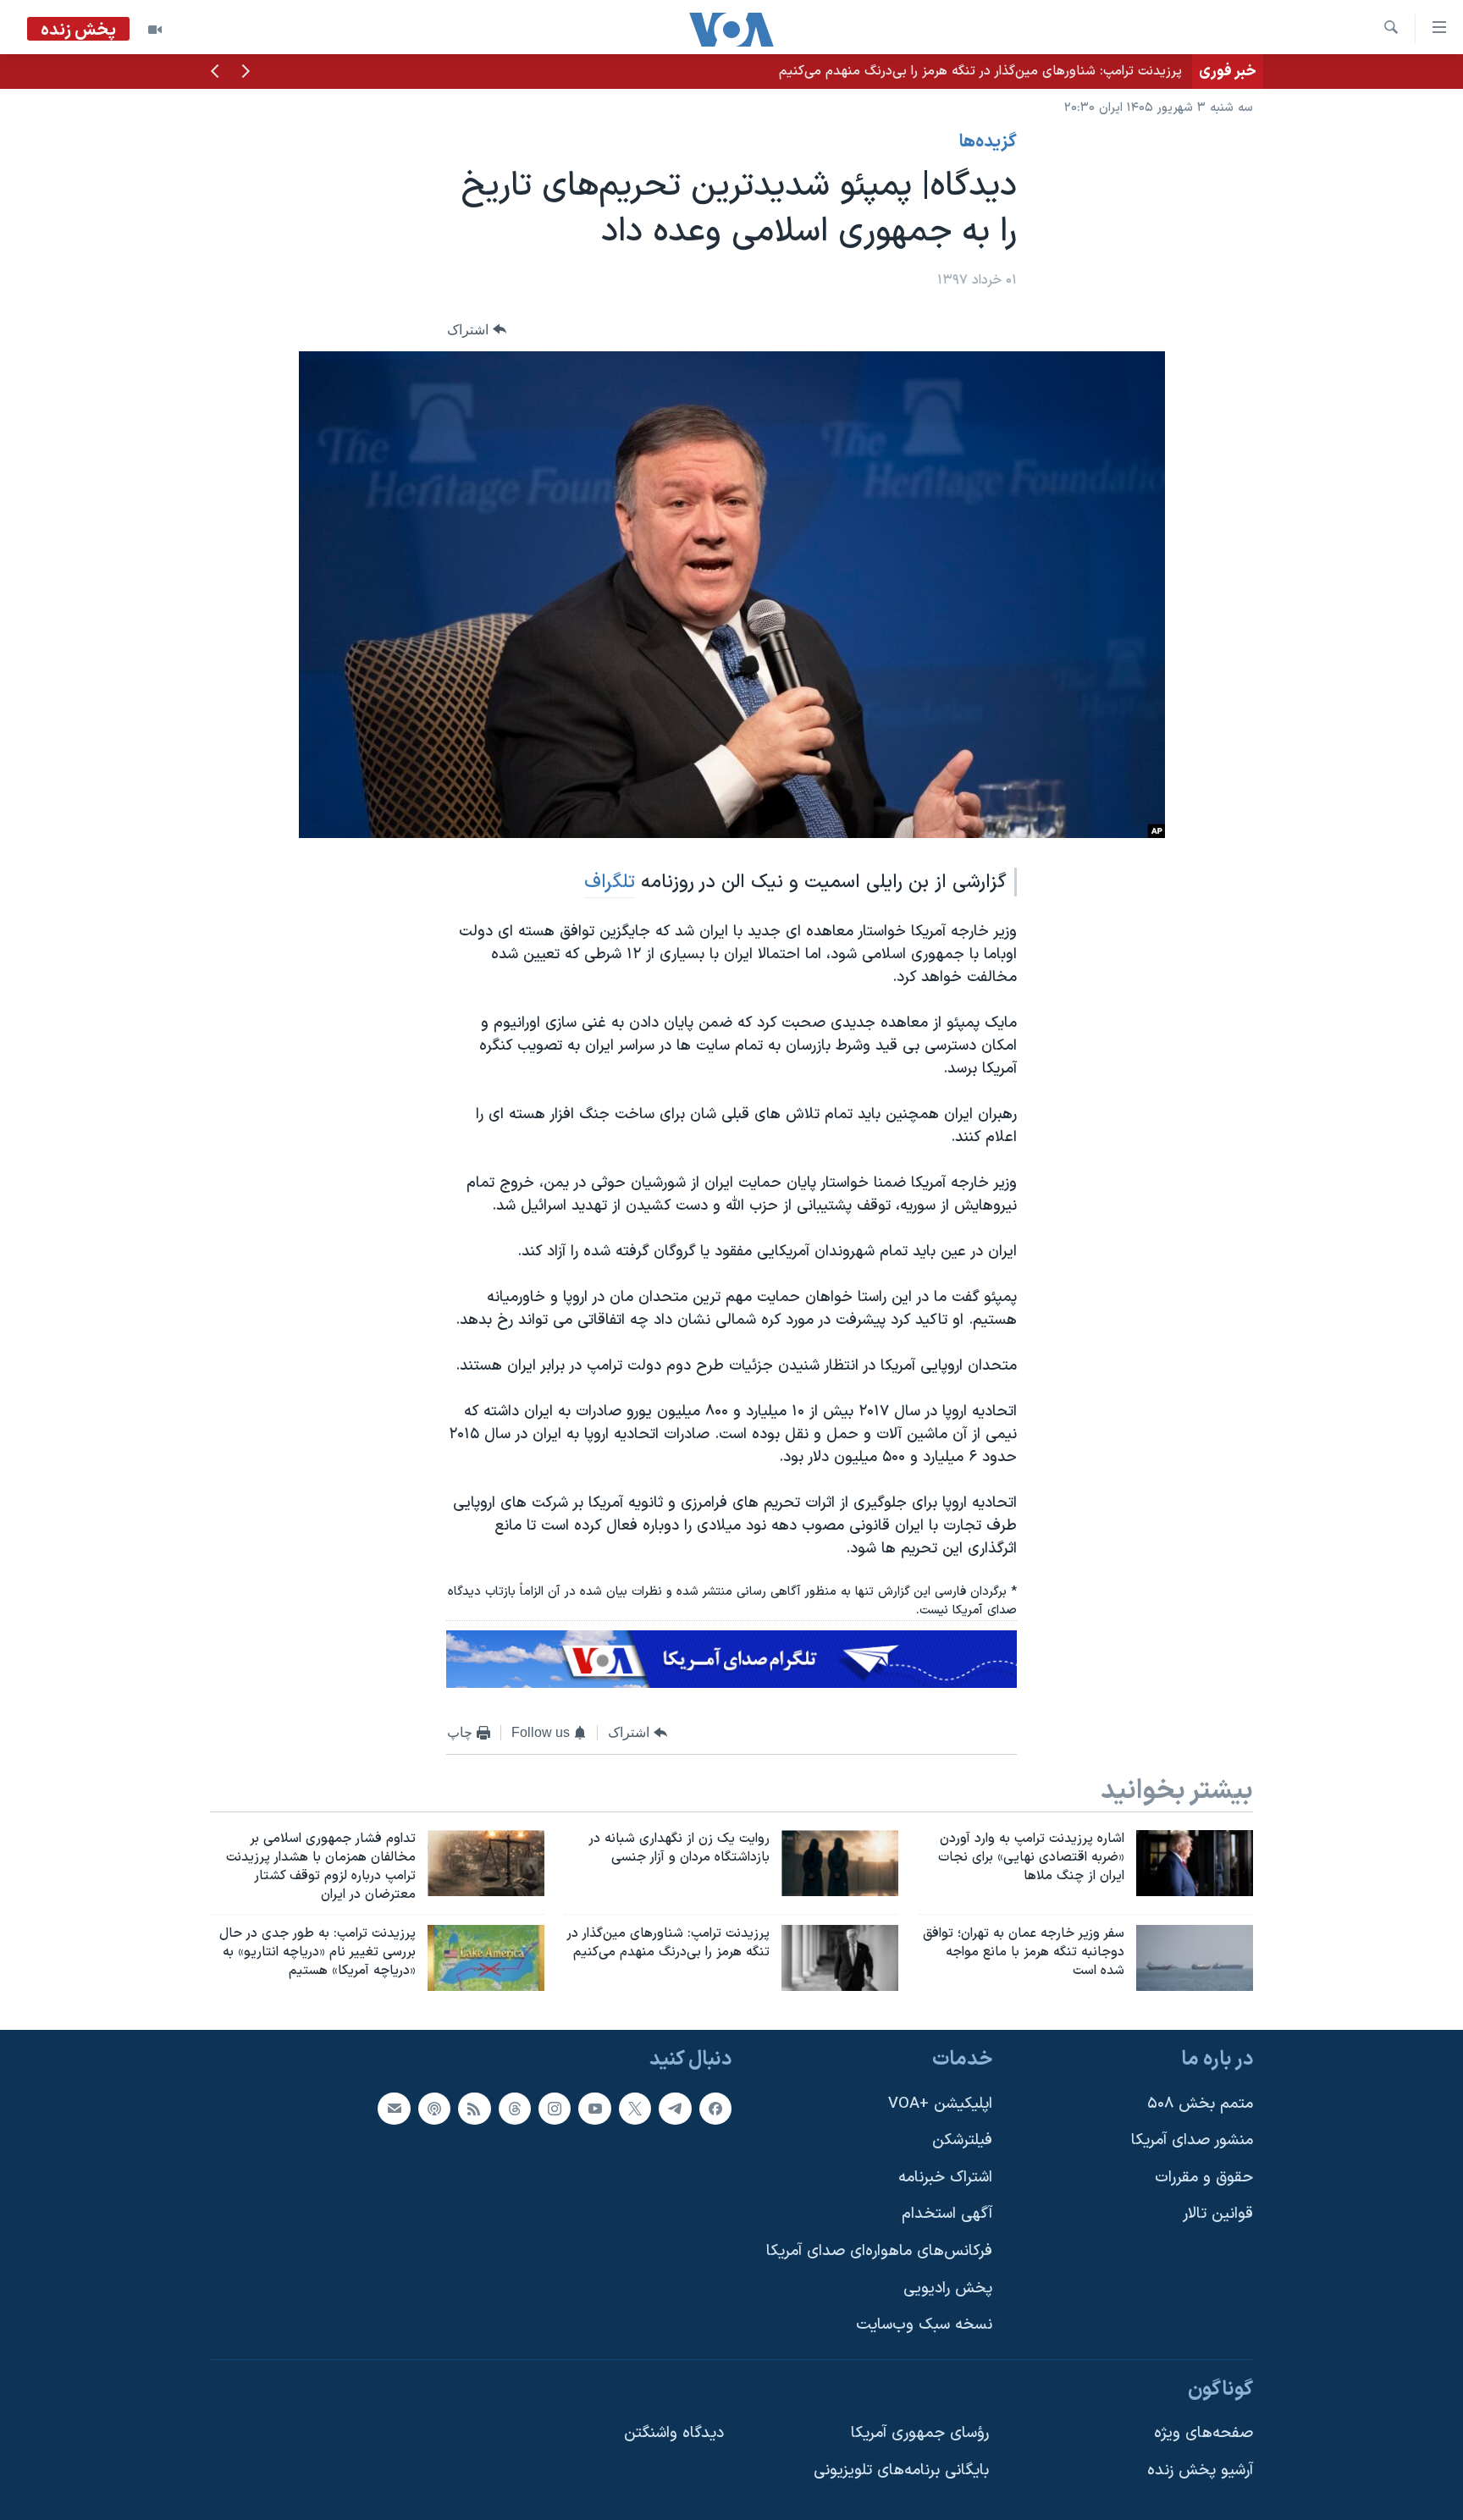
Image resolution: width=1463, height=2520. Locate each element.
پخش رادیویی (948, 2288)
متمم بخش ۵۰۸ (1200, 2104)
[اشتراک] (394, 2109)
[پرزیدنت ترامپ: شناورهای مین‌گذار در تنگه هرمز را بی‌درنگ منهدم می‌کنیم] (840, 1958)
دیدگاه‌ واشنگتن (674, 2434)
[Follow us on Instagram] (555, 2109)
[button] (246, 73)
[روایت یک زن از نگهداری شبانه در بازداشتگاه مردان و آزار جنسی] (840, 1863)
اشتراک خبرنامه (945, 2178)
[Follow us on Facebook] (715, 2109)
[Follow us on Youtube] (594, 2109)
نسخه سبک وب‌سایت (924, 2325)
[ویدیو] (155, 30)
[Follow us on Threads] (515, 2109)
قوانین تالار (1218, 2215)
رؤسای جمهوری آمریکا (920, 2434)
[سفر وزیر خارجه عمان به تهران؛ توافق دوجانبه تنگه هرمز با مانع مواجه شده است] (1195, 1958)
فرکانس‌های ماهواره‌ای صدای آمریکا (879, 2251)
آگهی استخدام (947, 2215)
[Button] (477, 330)
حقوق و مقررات (1204, 2178)
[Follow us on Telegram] (675, 2109)
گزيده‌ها (988, 142)
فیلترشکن (962, 2140)
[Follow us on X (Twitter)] (635, 2109)
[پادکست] (434, 2109)
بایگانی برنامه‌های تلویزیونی (901, 2470)
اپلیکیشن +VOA (940, 2104)
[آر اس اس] (474, 2109)
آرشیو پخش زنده (1200, 2470)
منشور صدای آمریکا (1192, 2140)
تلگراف (610, 882)
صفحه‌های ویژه (1204, 2434)
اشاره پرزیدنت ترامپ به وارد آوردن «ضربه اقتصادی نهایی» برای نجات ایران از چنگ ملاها (942, 71)
